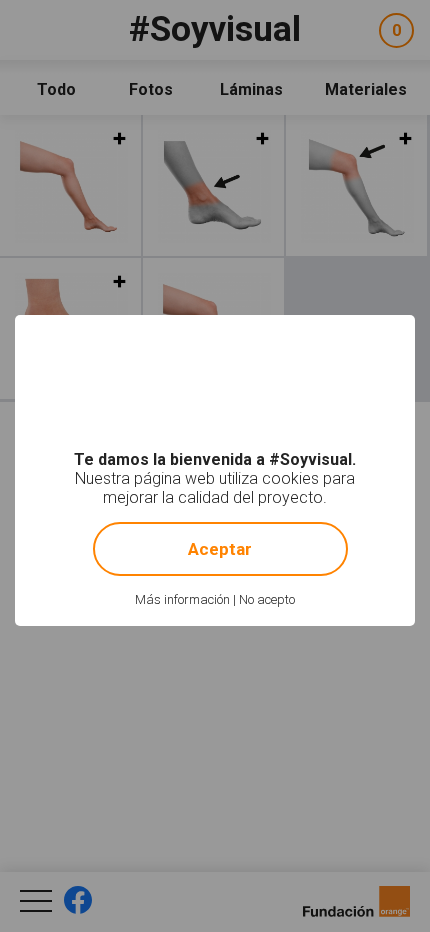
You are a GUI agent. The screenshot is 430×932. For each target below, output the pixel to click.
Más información (182, 599)
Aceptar (220, 549)
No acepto (267, 599)
